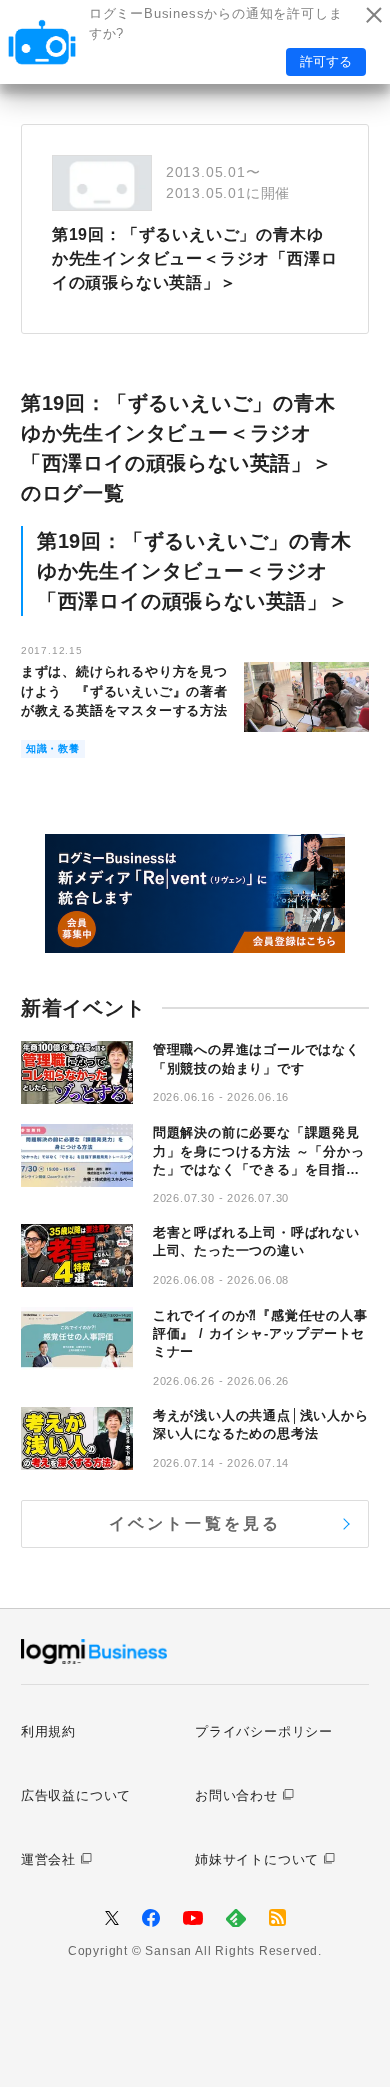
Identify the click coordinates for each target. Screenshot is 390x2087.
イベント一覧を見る (195, 1523)
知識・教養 (53, 748)
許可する (326, 61)
